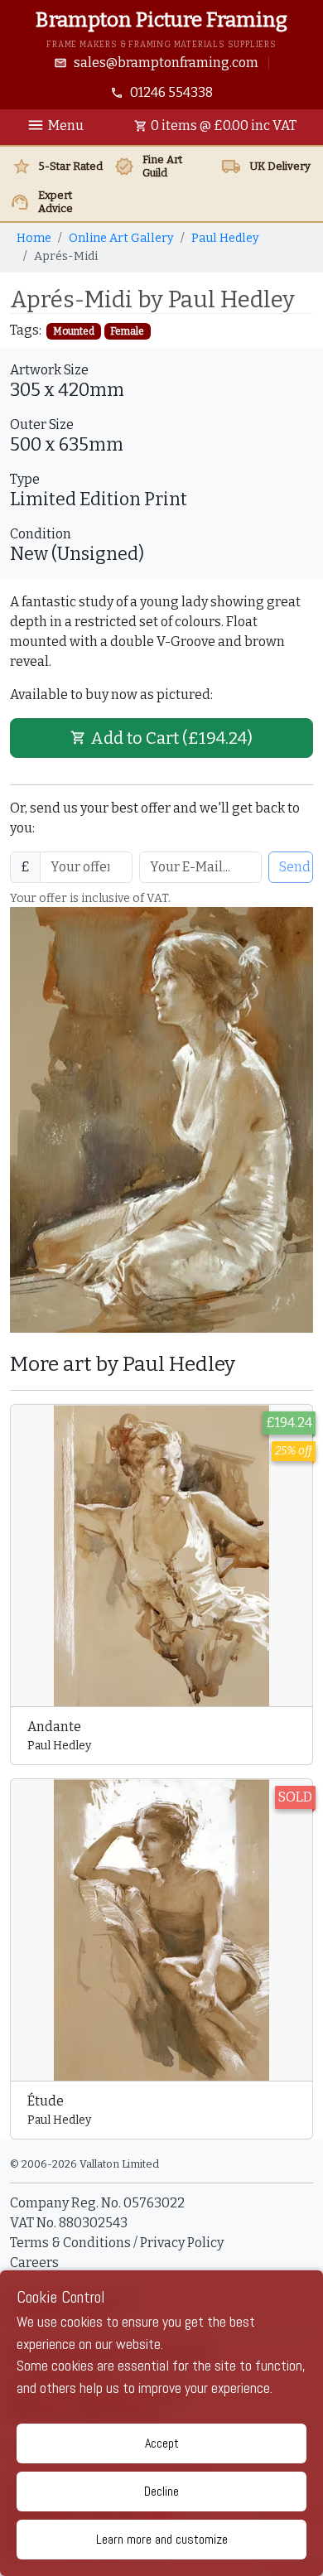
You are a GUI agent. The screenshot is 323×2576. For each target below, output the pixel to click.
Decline (161, 2491)
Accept (162, 2443)
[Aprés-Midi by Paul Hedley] (161, 1119)
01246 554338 (171, 92)
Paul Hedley (225, 238)
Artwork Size (49, 370)
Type (25, 479)
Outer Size (42, 425)
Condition (41, 534)
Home (34, 238)
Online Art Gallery (121, 238)
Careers (34, 2262)
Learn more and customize (162, 2539)
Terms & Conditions (72, 2243)
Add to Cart (171, 738)
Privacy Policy (182, 2243)
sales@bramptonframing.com (166, 63)
